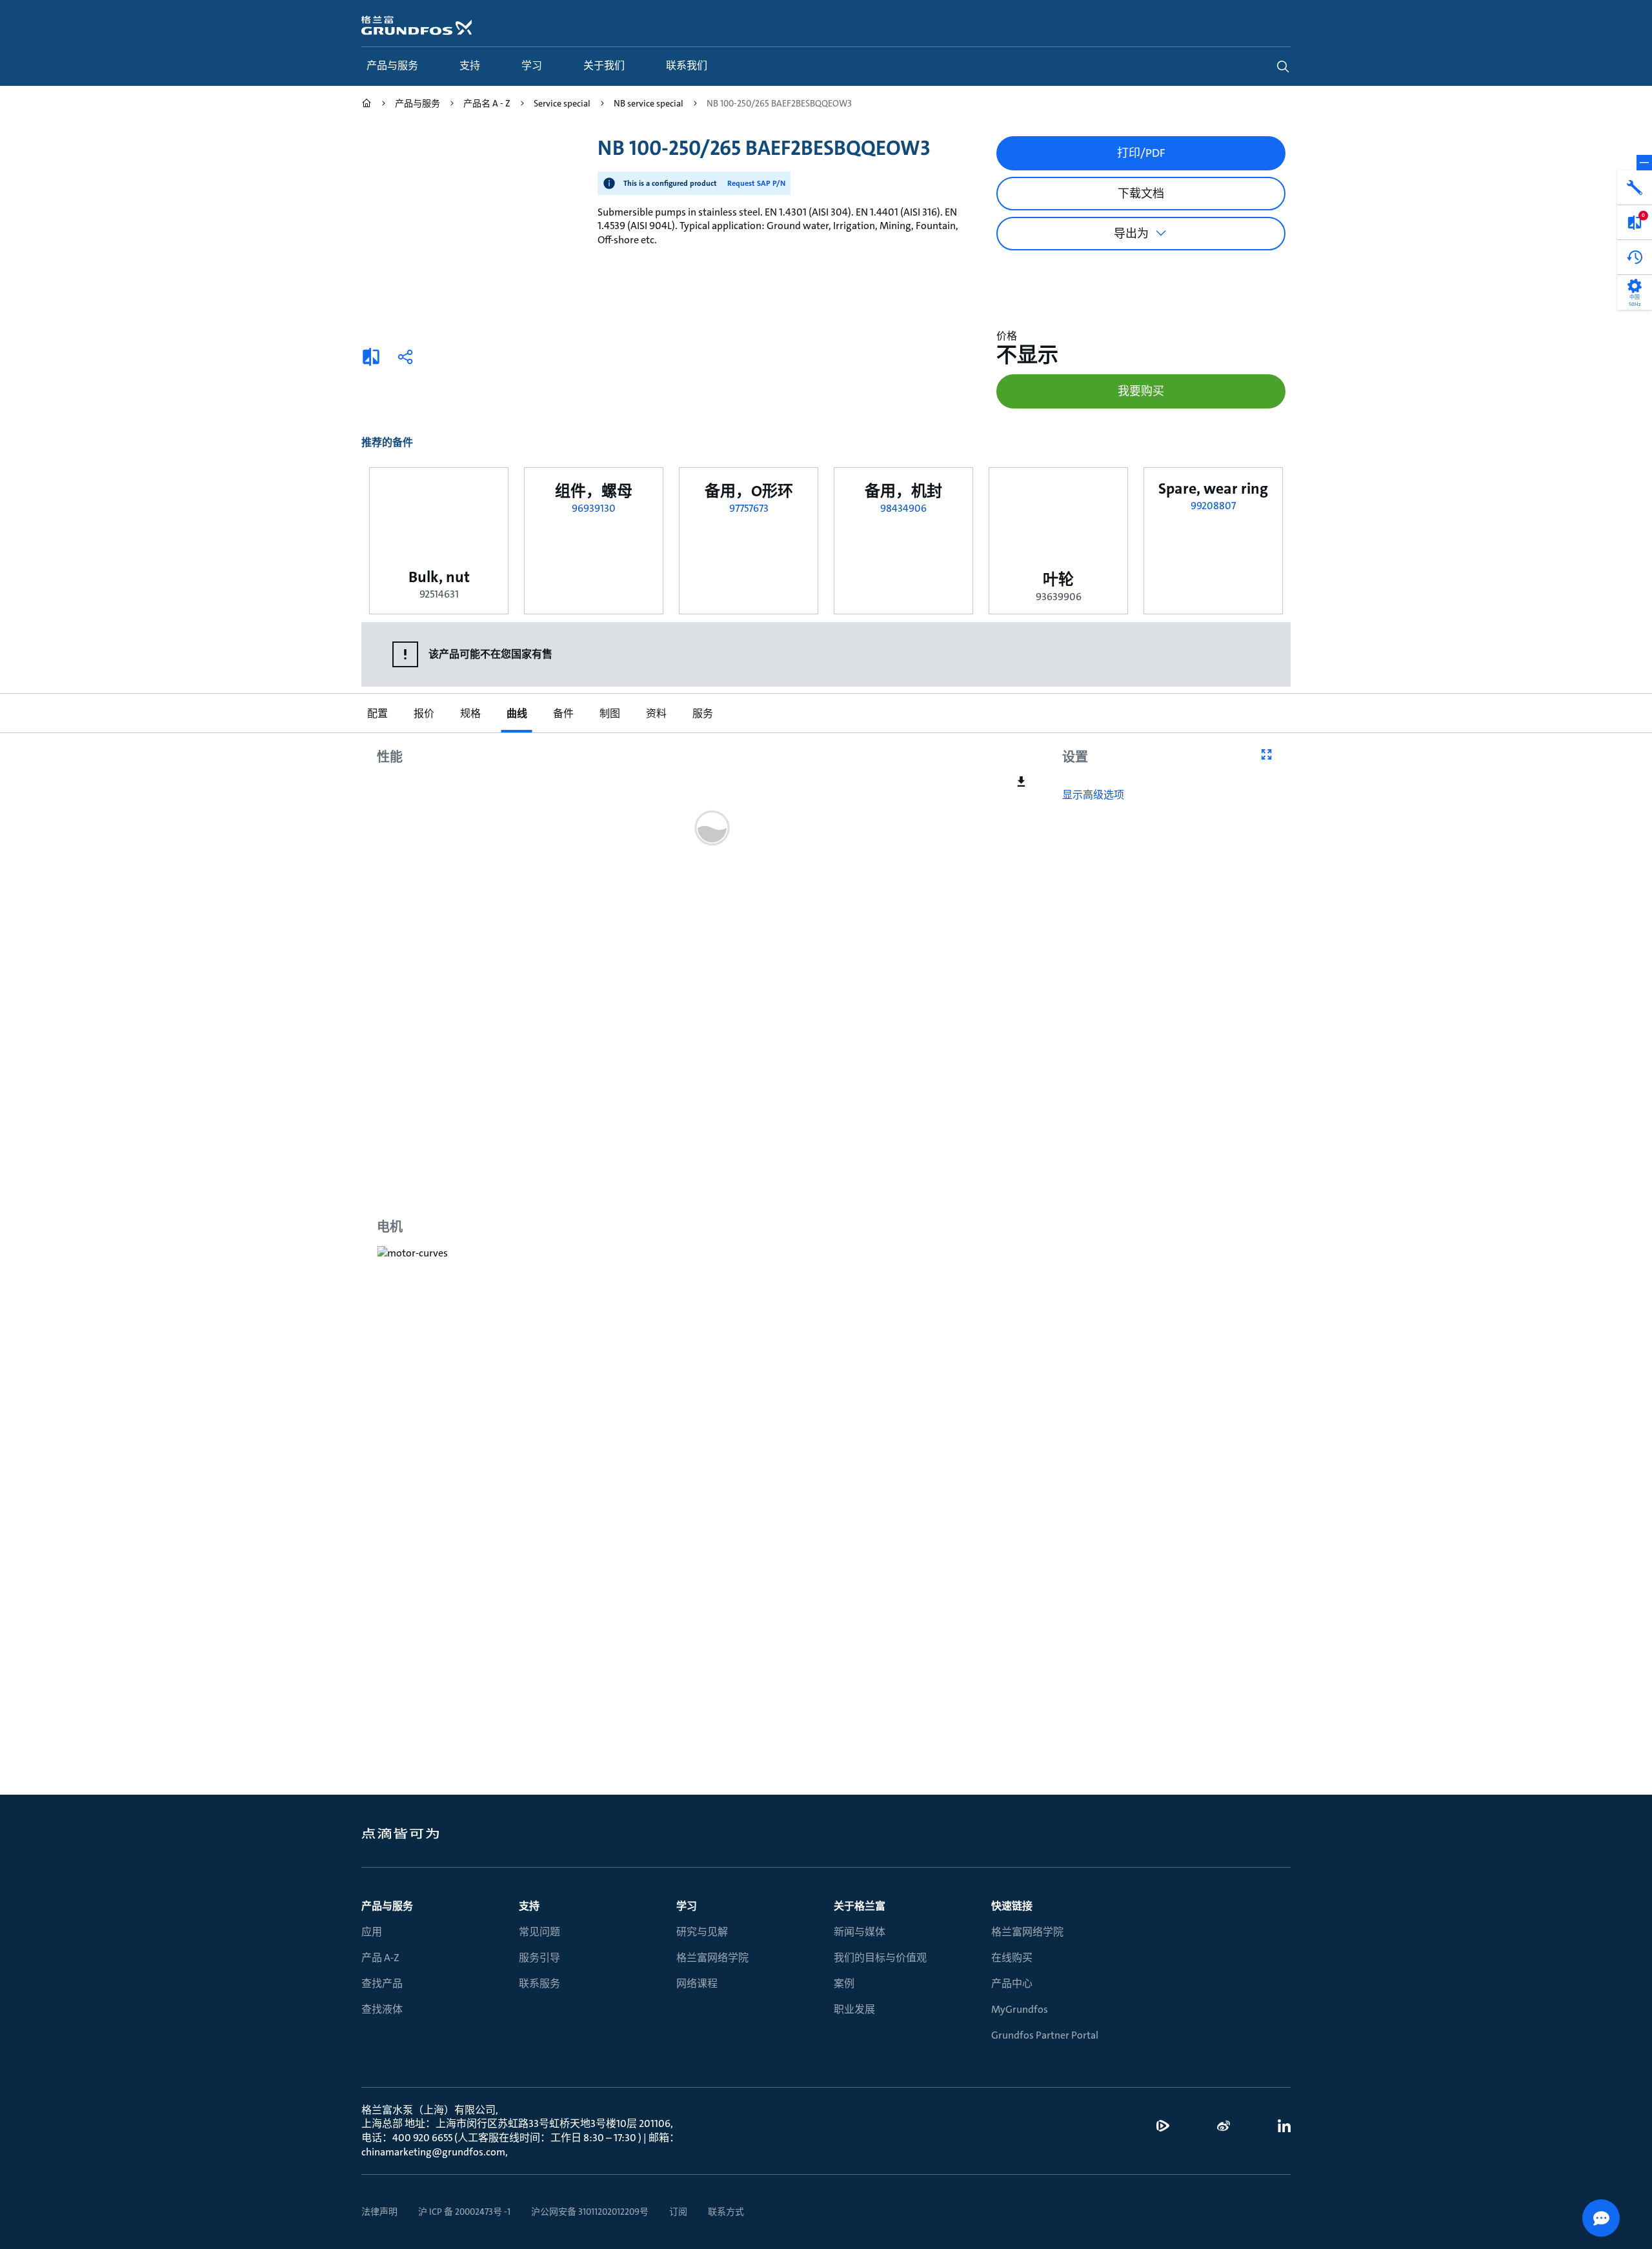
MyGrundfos (1020, 2009)
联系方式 (726, 2212)
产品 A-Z (380, 1958)
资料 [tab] (656, 713)
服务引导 (539, 1958)
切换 (1644, 163)
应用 (372, 1932)
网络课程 (697, 1983)
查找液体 (382, 2009)
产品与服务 (387, 1906)
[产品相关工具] (1635, 188)
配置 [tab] (377, 713)
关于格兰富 (860, 1906)
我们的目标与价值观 (880, 1958)
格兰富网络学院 (712, 1958)
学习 (687, 1906)
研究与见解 (702, 1932)
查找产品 (382, 1983)
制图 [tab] (609, 713)
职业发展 (854, 2009)
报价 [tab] (423, 713)
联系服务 (539, 1983)
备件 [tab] (563, 713)
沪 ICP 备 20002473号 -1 (464, 2212)
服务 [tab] (702, 713)
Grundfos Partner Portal (1045, 2035)
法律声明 (379, 2212)
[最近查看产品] (1635, 257)
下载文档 (1141, 194)
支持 (529, 1906)
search (1283, 66)
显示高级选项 (1093, 795)
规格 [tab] (470, 713)
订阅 (678, 2212)
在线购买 (1012, 1958)
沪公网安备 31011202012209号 (590, 2212)
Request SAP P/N (756, 183)
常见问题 (539, 1932)
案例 (844, 1983)
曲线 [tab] (516, 713)
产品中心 (1012, 1983)
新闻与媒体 (860, 1932)
